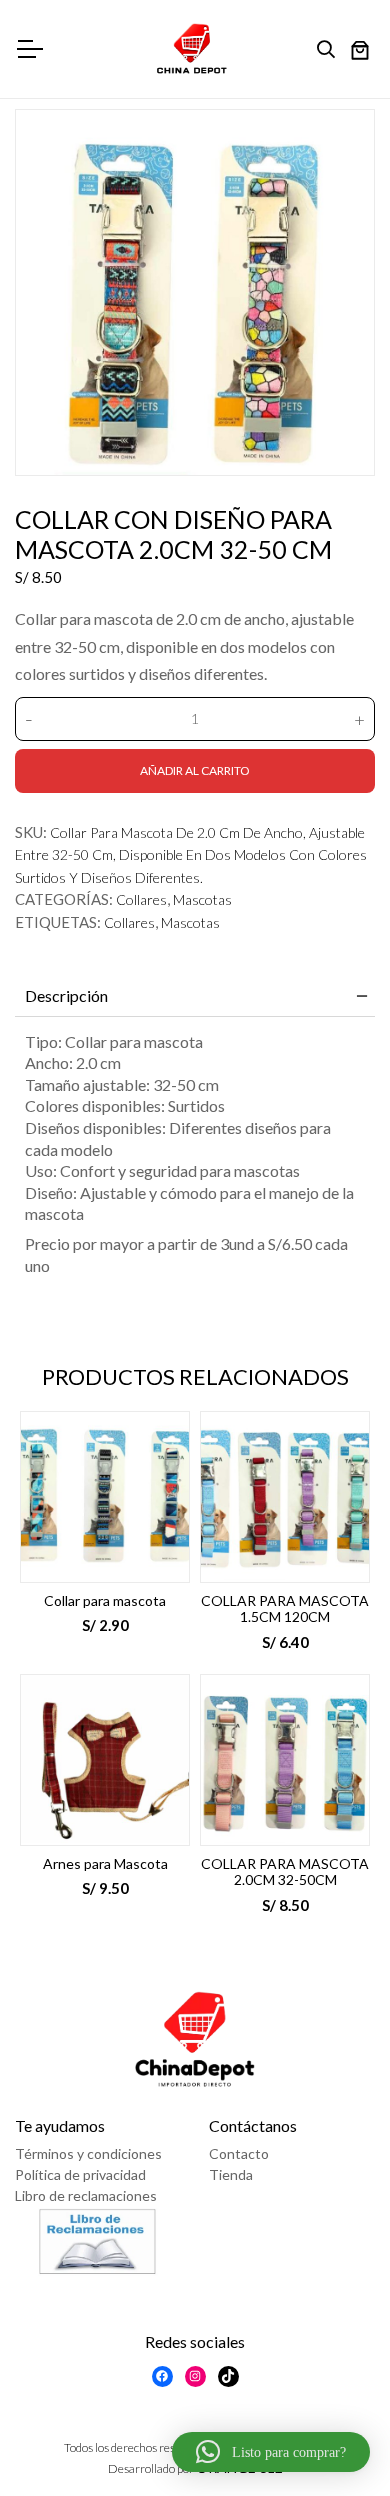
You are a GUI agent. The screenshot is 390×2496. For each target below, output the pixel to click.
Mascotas (202, 899)
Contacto (239, 2153)
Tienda (231, 2174)
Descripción (66, 995)
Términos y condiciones (88, 2153)
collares (129, 922)
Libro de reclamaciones (86, 2195)
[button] (271, 2452)
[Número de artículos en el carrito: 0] (360, 52)
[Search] (331, 50)
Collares (141, 899)
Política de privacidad (80, 2174)
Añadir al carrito (195, 770)
